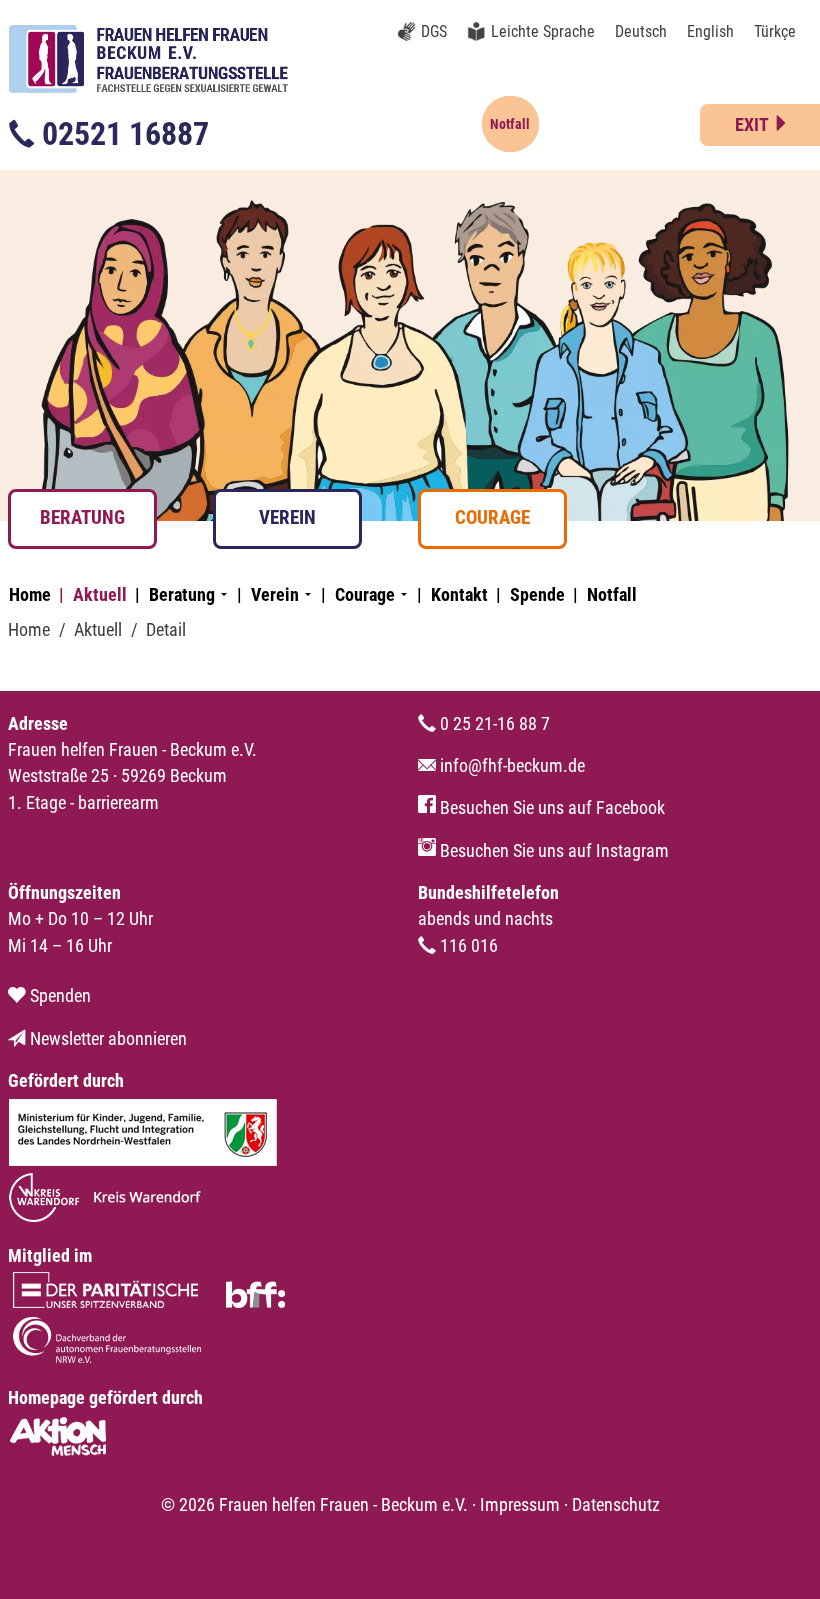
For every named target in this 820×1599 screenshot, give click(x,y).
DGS (434, 31)
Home (30, 595)
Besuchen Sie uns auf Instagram (552, 851)
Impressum (520, 1505)
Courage (492, 517)
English (710, 31)
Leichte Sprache (543, 31)
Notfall (612, 595)
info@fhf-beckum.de (510, 766)
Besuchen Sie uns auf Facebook (550, 808)
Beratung (82, 517)
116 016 (467, 946)
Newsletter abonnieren (106, 1039)
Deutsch (641, 31)
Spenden (58, 996)
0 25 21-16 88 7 (493, 724)
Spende (537, 595)
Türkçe (775, 31)
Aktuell (100, 595)
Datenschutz (616, 1505)
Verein (287, 517)
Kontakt (459, 595)
